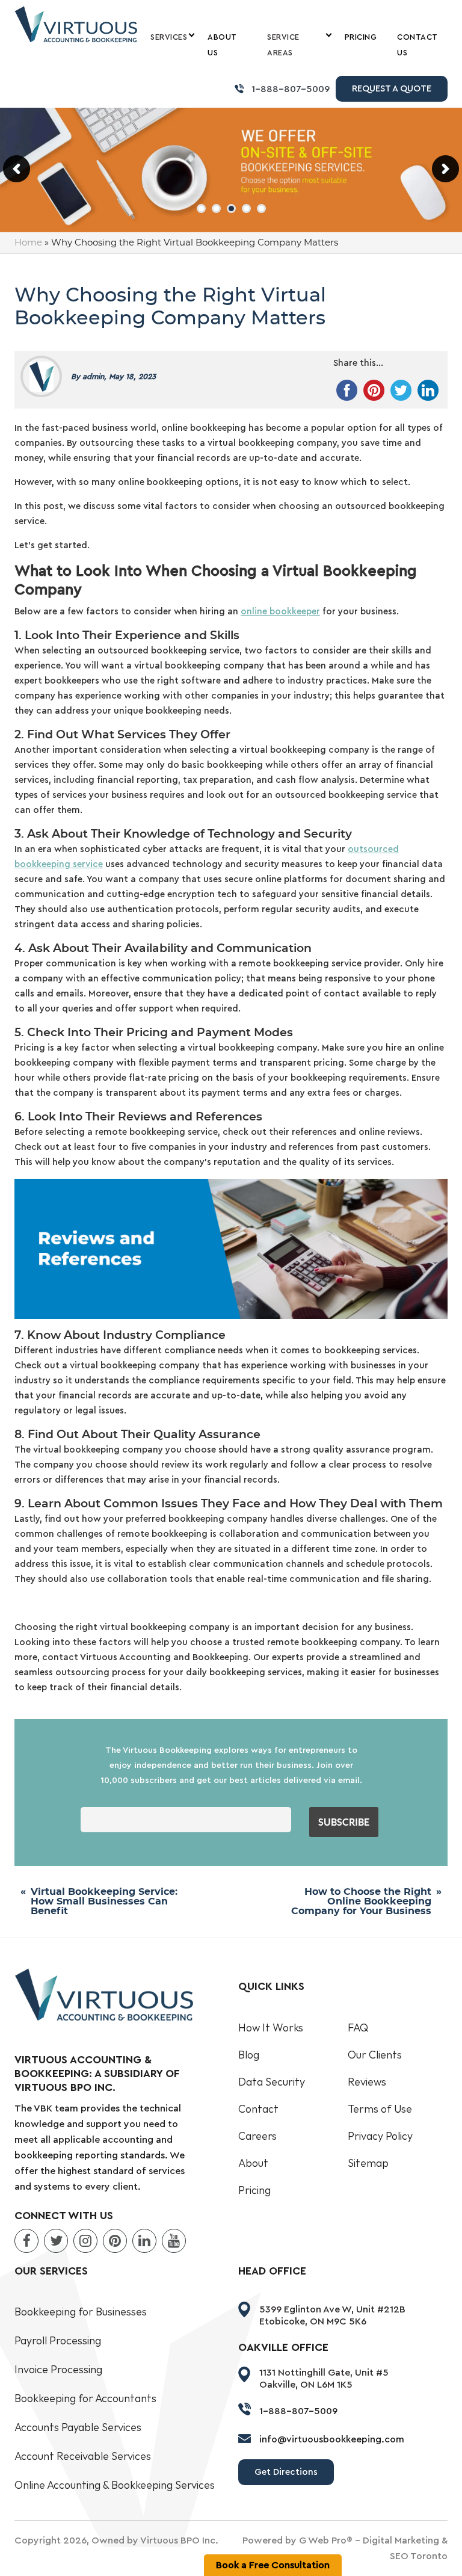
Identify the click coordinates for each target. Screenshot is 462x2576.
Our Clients (375, 2055)
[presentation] (17, 169)
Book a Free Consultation (273, 2565)
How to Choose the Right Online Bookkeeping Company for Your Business (361, 1901)
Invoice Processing (58, 2370)
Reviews (367, 2082)
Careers (257, 2136)
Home (28, 243)
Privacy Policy (380, 2136)
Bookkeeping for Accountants (85, 2399)
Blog (249, 2055)
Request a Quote (392, 89)
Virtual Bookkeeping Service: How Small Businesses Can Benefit (104, 1901)
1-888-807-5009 (291, 89)
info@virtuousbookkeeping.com (332, 2439)
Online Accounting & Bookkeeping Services (115, 2485)
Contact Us (417, 45)
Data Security (272, 2082)
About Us (222, 45)
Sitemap (368, 2164)
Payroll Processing (58, 2341)
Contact (258, 2109)
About (253, 2164)
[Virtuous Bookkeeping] (76, 24)
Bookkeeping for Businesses (81, 2312)
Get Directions (286, 2472)
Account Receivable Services (83, 2457)
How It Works (271, 2028)
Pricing (361, 37)
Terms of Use (380, 2109)
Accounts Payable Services (78, 2428)
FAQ (358, 2028)
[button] (201, 208)
